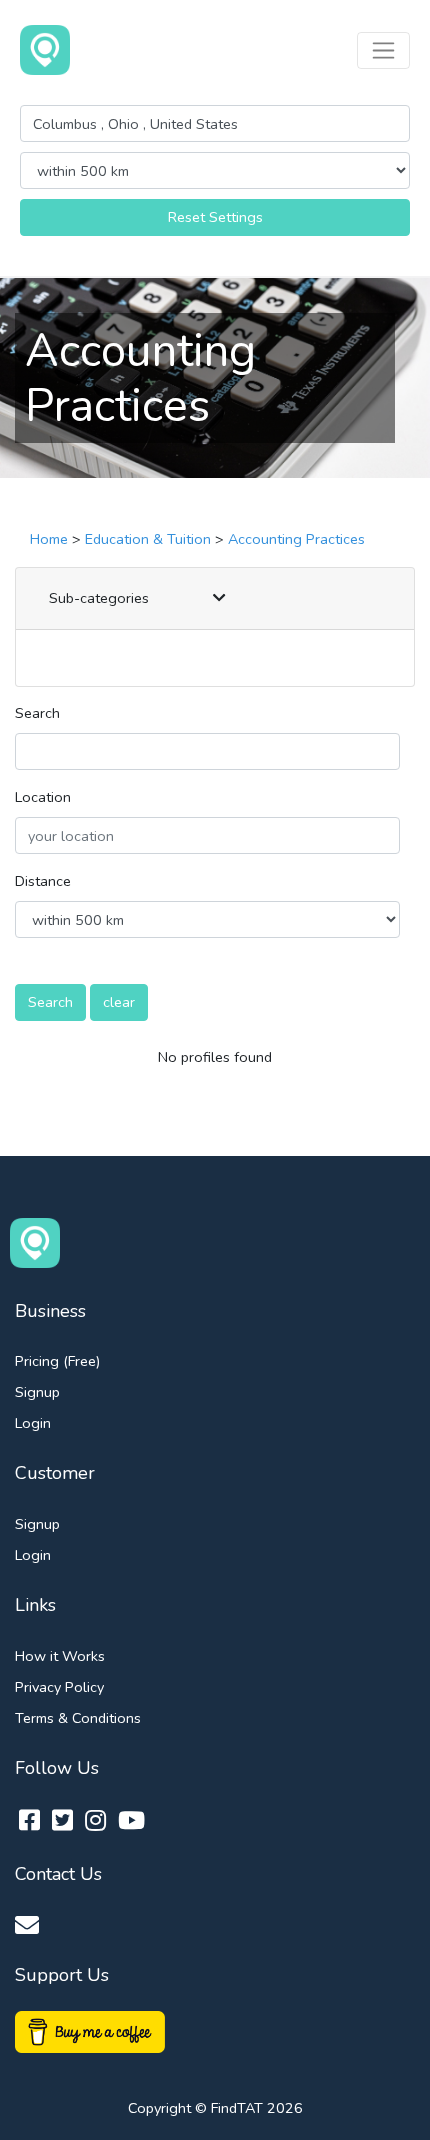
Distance (43, 881)
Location (43, 797)
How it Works (60, 1656)
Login (33, 1423)
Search (37, 713)
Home (49, 539)
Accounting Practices (296, 539)
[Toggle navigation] (383, 50)
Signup (37, 1392)
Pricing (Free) (57, 1361)
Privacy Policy (59, 1687)
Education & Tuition (148, 539)
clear (119, 1002)
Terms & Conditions (78, 1718)
